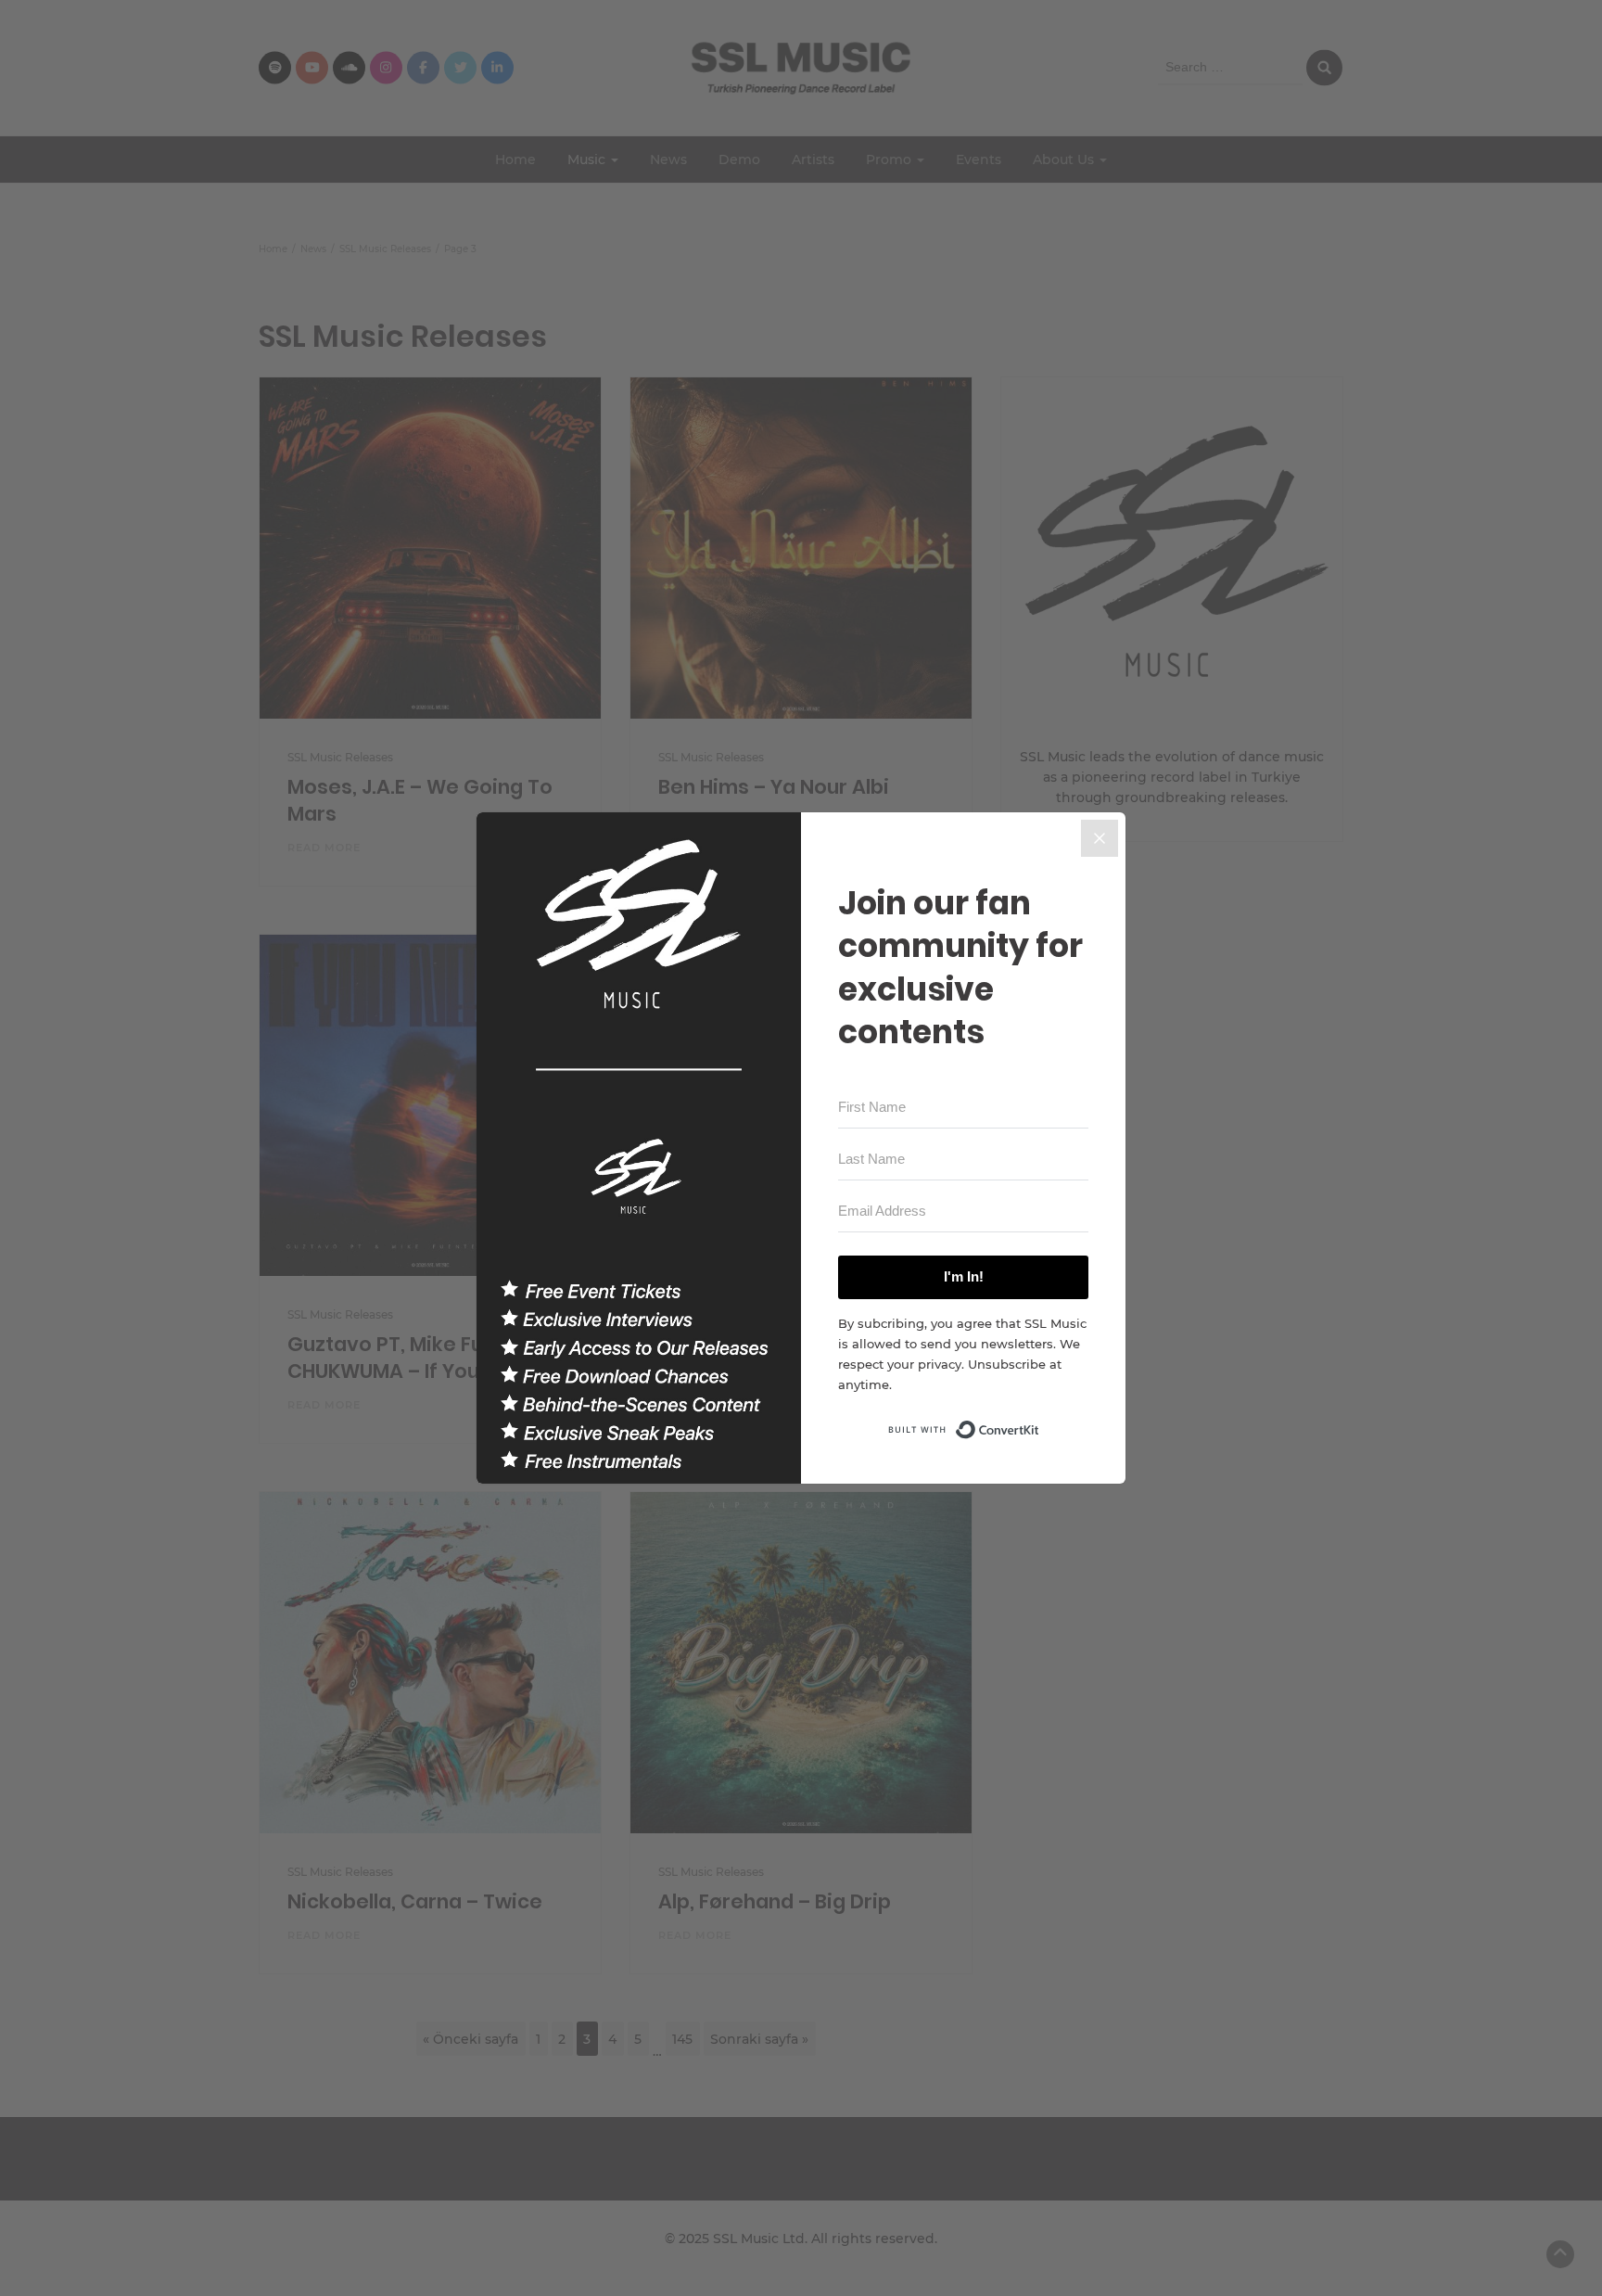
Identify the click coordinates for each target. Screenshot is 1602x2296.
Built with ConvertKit (1040, 1424)
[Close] (1100, 838)
